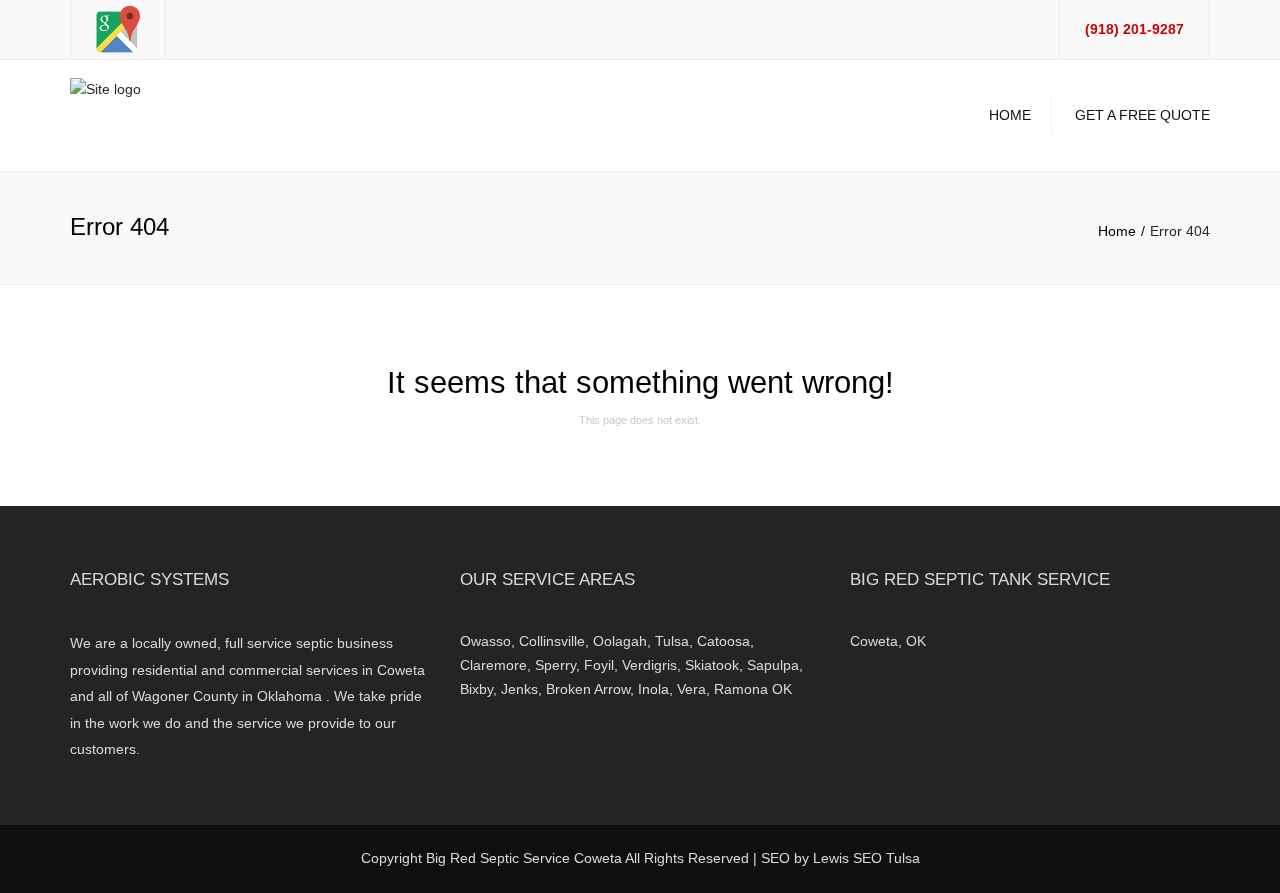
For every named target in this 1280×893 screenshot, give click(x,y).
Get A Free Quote (1142, 115)
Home (1010, 115)
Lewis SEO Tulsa (866, 858)
